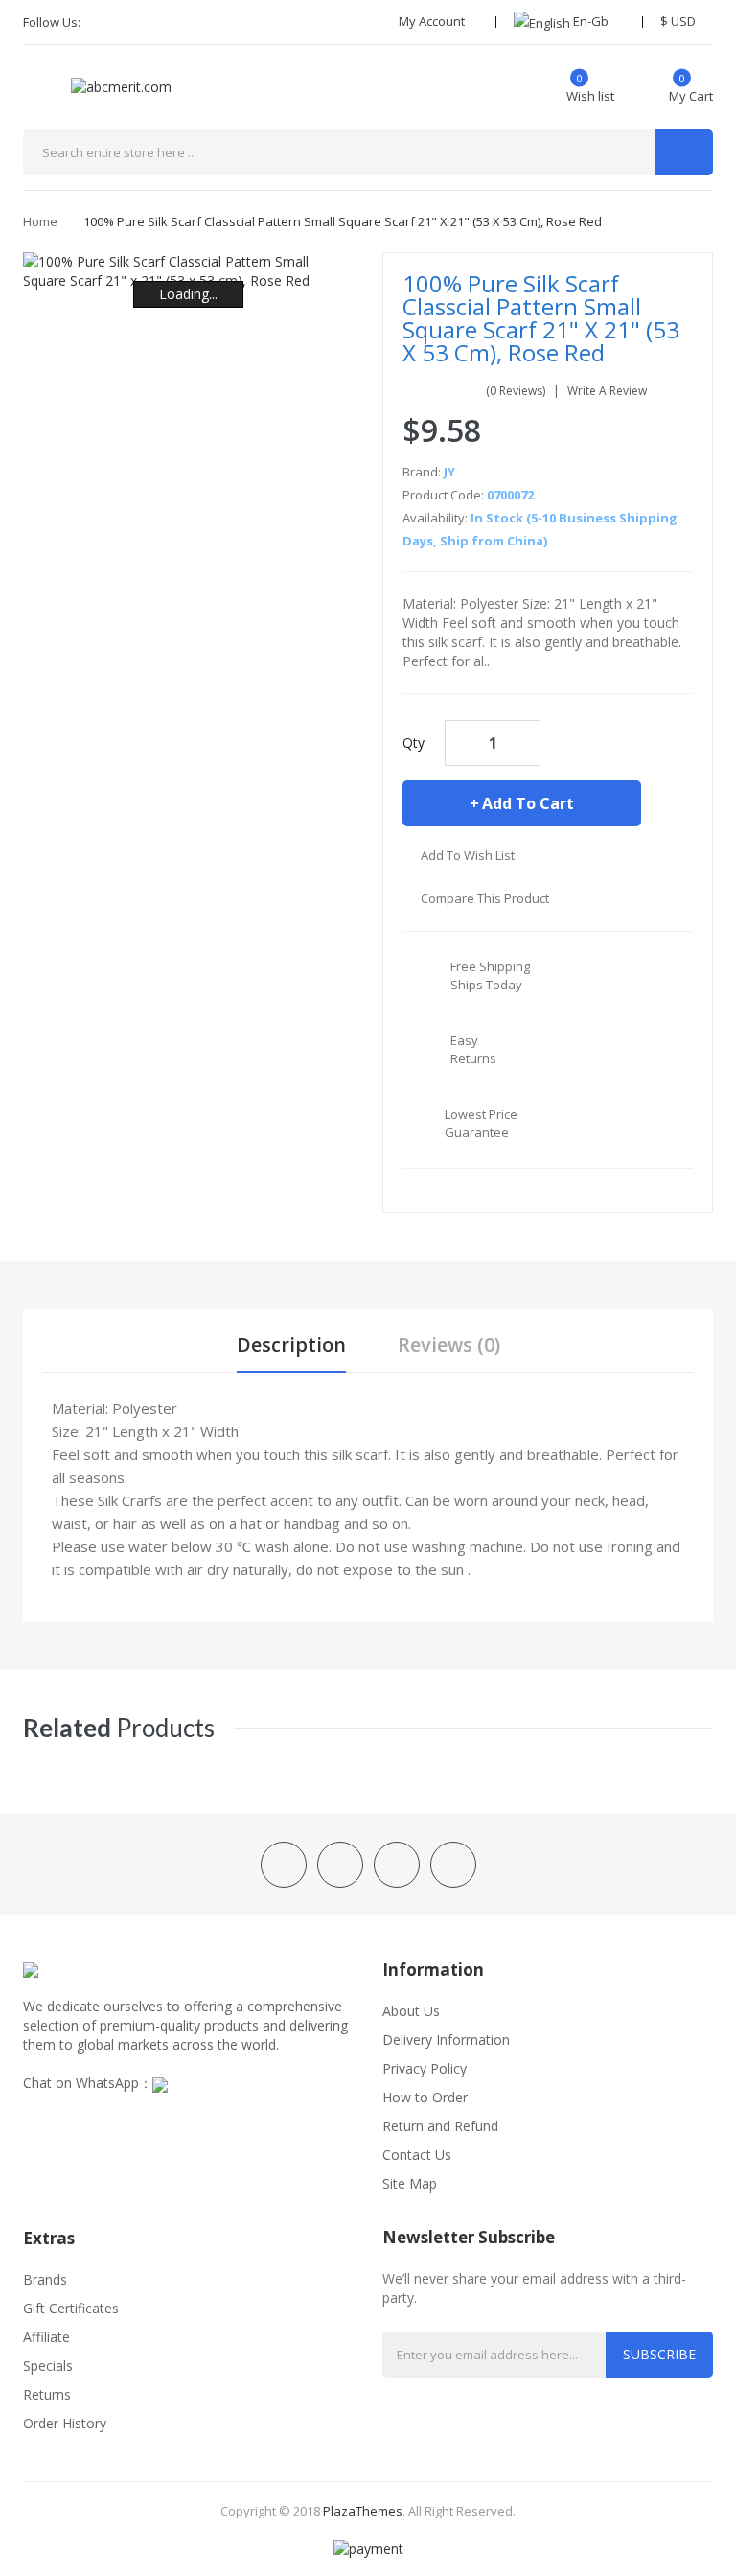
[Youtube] (199, 22)
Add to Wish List (468, 855)
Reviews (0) (449, 1345)
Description (291, 1345)
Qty (414, 743)
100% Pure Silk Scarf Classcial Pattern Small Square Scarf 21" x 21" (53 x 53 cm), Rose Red (343, 221)
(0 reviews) (516, 391)
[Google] (167, 22)
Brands (45, 2279)
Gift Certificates (71, 2308)
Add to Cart (528, 803)
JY (449, 472)
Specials (48, 2366)
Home (40, 221)
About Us (411, 2011)
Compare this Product (485, 898)
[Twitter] (134, 22)
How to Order (425, 2097)
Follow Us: (52, 22)
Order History (65, 2423)
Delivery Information (446, 2040)
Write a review (607, 391)
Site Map (410, 2183)
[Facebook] (102, 22)
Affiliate (46, 2337)
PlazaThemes (363, 2511)
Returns (47, 2394)
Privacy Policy (425, 2068)
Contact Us (417, 2155)
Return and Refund (440, 2126)
